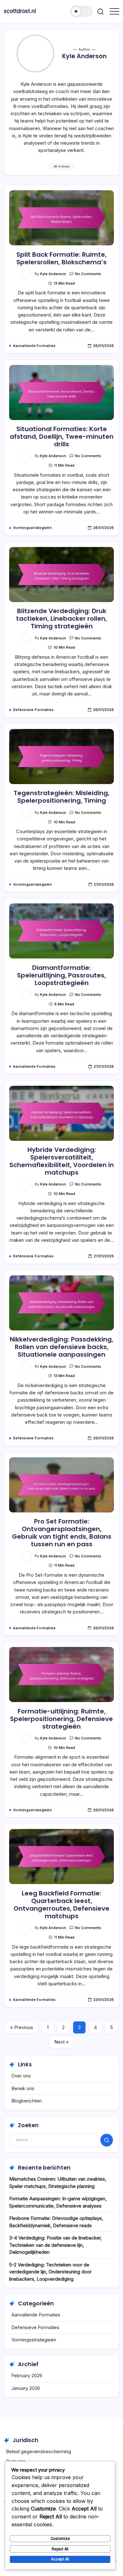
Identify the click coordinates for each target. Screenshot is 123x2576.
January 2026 (26, 2388)
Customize (60, 2538)
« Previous (22, 2027)
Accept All (60, 2559)
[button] (82, 11)
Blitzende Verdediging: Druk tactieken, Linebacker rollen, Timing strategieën (61, 619)
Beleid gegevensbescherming (38, 2451)
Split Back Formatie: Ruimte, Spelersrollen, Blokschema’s (61, 258)
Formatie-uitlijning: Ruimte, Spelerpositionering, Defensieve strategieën (61, 1719)
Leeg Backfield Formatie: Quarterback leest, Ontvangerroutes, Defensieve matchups (61, 1905)
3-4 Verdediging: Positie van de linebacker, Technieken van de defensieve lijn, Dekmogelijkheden (56, 2245)
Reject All (60, 2549)
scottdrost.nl (20, 11)
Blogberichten (26, 2101)
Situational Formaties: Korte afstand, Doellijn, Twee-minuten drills (62, 437)
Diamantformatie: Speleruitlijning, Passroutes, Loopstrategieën (61, 975)
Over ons (21, 2076)
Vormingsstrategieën (34, 2340)
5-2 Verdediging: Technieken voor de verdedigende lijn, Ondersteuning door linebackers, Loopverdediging (50, 2272)
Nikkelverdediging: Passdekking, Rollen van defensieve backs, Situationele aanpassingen (61, 1347)
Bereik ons (23, 2088)
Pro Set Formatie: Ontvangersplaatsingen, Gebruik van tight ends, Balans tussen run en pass (62, 1533)
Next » (61, 2042)
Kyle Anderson (53, 274)
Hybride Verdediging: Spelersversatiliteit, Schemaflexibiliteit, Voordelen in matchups (62, 1161)
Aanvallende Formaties (36, 2315)
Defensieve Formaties (35, 2327)
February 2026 (27, 2375)
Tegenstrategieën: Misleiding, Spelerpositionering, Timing (61, 797)
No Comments (88, 274)
